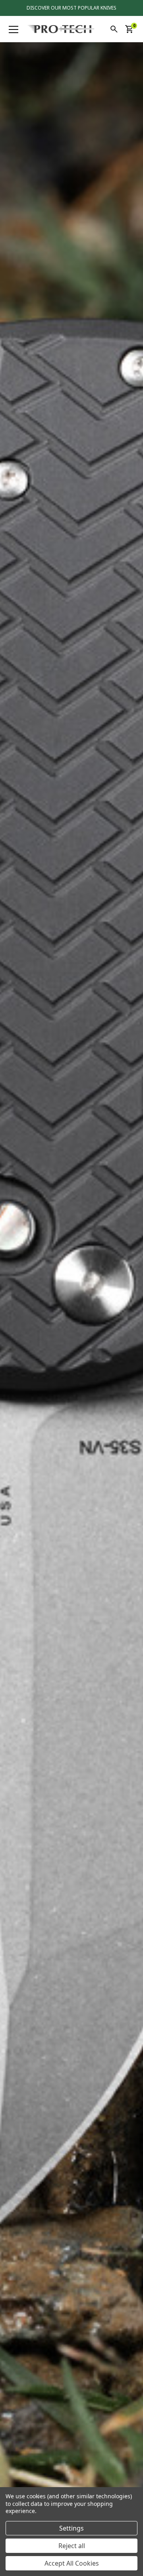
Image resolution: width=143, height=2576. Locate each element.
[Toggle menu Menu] (14, 29)
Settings (71, 2528)
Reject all (72, 2546)
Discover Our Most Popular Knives (71, 8)
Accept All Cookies (72, 2563)
